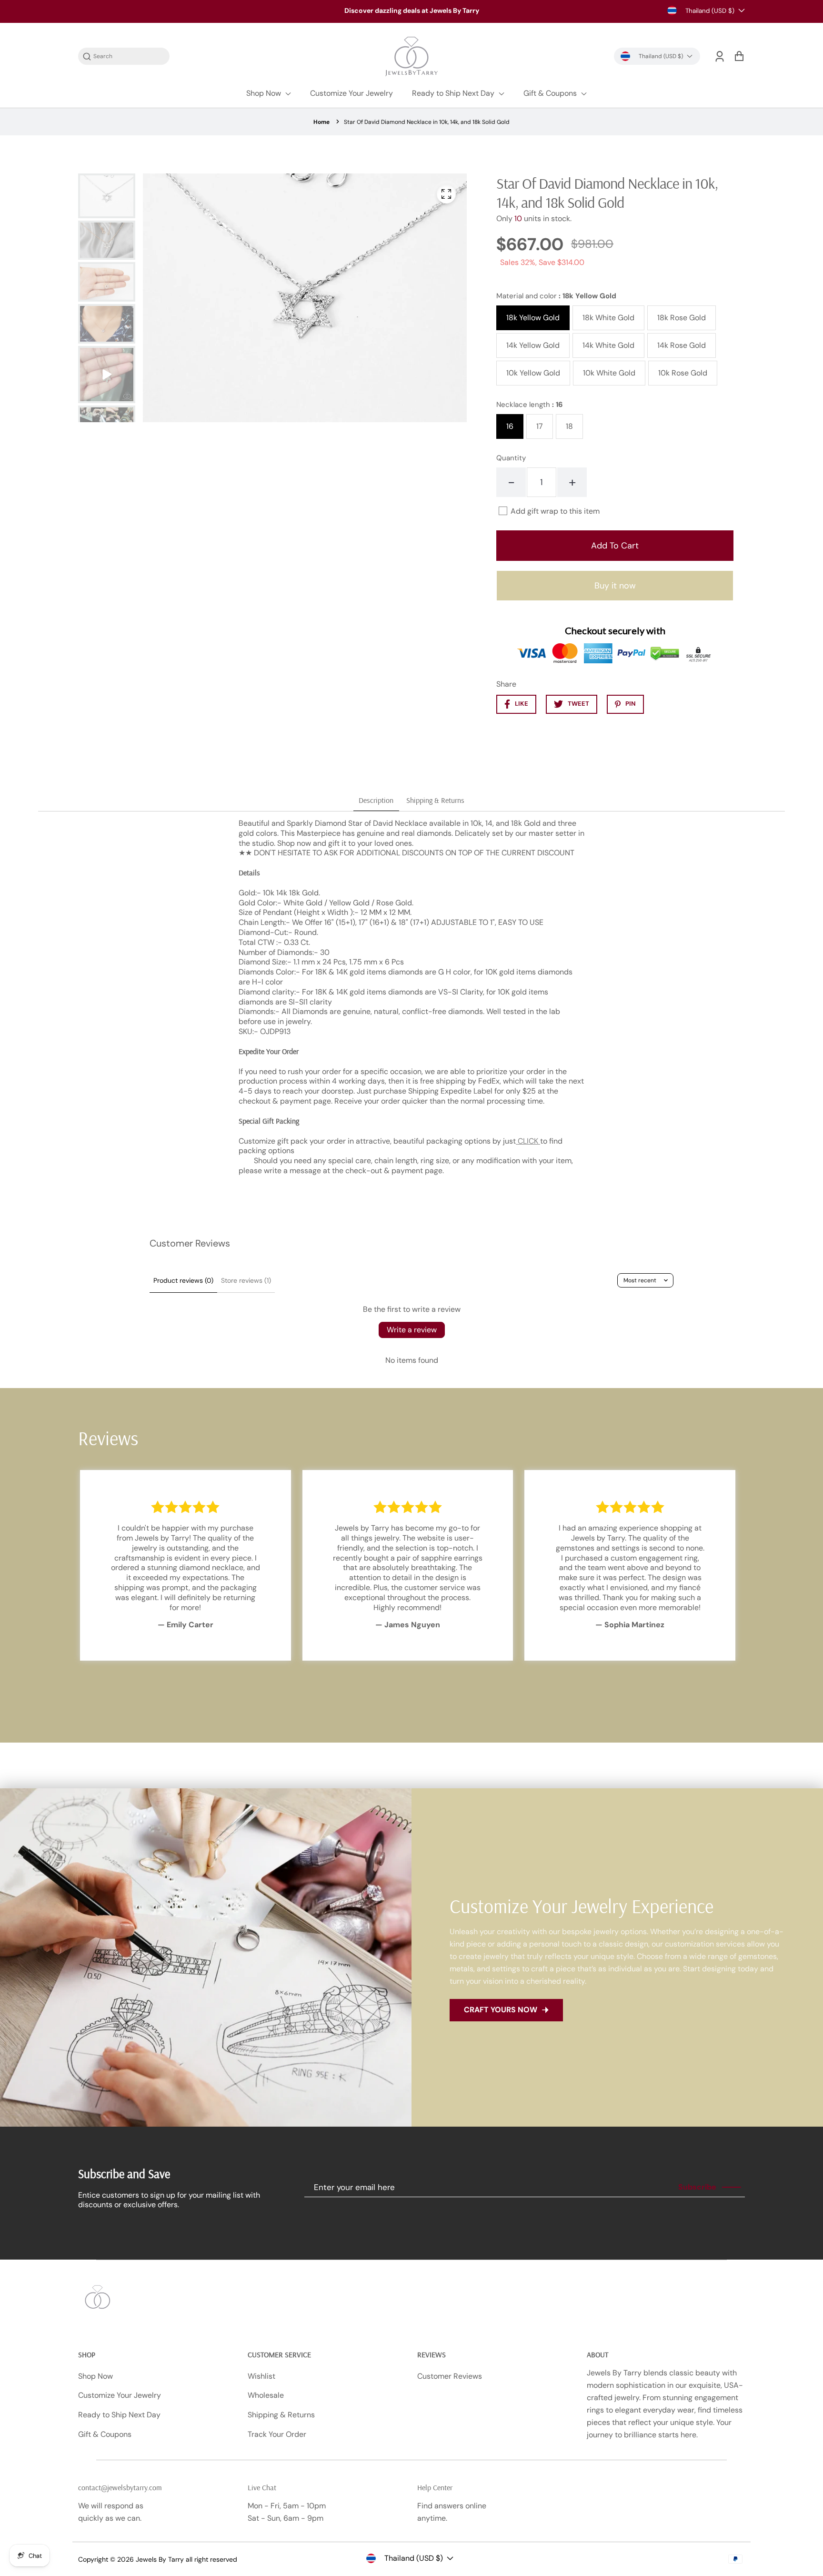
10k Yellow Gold (533, 373)
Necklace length (530, 405)
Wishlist (261, 2376)
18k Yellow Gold (533, 318)
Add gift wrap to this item (555, 511)
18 (569, 426)
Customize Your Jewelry (351, 93)
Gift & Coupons (551, 93)
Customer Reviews (450, 2376)
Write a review (412, 1330)
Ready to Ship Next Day (454, 93)
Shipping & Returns (281, 2415)
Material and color (556, 296)
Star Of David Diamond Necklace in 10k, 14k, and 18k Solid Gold (427, 122)
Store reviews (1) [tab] (246, 1280)
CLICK (528, 1141)
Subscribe (697, 2187)
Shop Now (265, 93)
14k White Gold (608, 345)
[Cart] (739, 56)
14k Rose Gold (682, 345)
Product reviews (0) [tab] (183, 1280)
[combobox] (129, 56)
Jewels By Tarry (160, 2559)
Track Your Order (277, 2434)
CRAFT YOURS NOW (501, 2010)
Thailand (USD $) (710, 11)
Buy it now (615, 586)
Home (321, 122)
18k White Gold (608, 318)
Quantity (511, 458)
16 (510, 426)
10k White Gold (609, 373)
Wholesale (266, 2395)
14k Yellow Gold (533, 345)
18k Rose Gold (682, 318)
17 (540, 426)
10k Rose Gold (683, 373)
